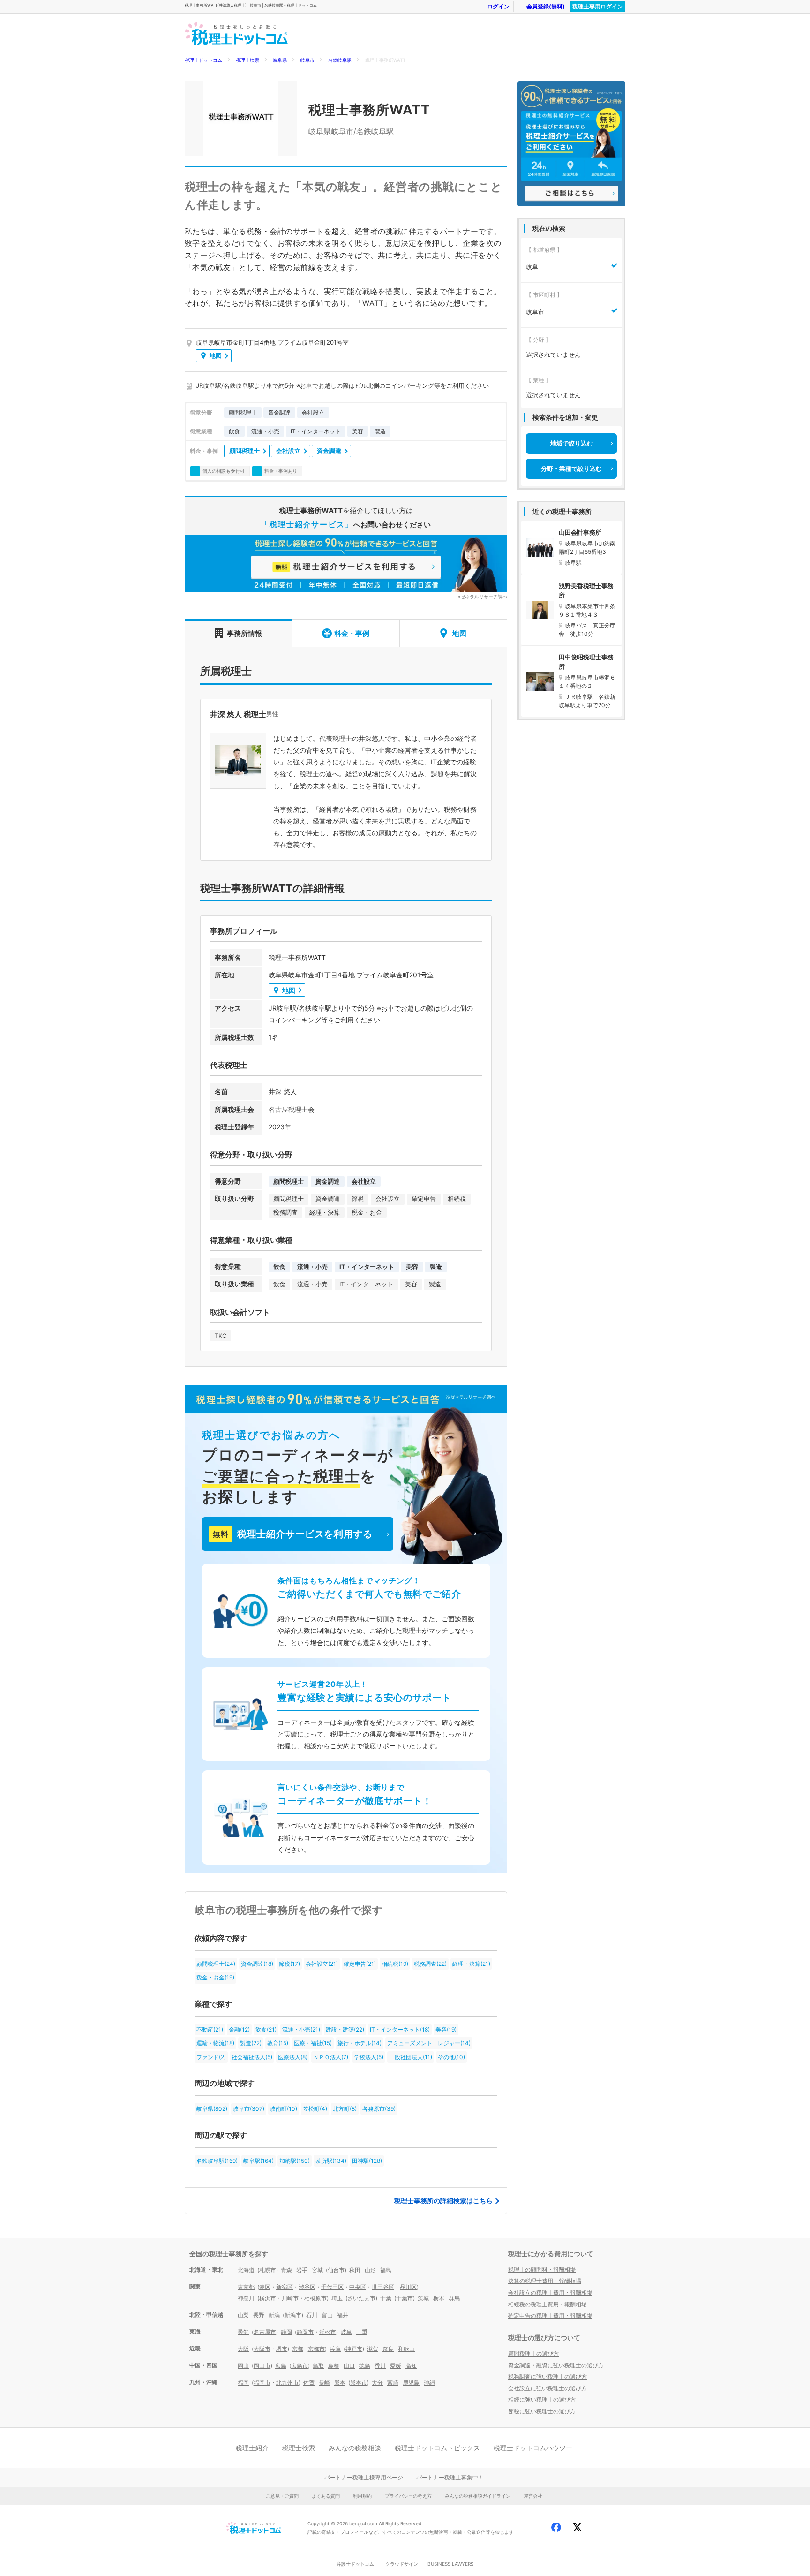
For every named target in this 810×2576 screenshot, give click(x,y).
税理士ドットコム (203, 60)
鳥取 (318, 2366)
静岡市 (305, 2332)
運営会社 (533, 2496)
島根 (334, 2366)
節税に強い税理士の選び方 (542, 2411)
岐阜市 (307, 60)
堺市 (282, 2349)
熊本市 (359, 2383)
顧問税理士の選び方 (533, 2353)
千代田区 (332, 2287)
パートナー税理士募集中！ (450, 2477)
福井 (343, 2315)
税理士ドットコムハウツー (533, 2448)
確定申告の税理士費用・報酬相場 (550, 2315)
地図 (216, 355)
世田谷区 (383, 2287)
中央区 (358, 2287)
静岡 (286, 2332)
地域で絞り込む (572, 443)
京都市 (316, 2349)
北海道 (246, 2270)
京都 (298, 2349)
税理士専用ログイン (598, 6)
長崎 (324, 2383)
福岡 (243, 2383)
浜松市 (328, 2332)
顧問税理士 (244, 451)
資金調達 (329, 451)
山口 (349, 2366)
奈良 (388, 2349)
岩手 (302, 2270)
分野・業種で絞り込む (571, 468)
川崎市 (290, 2298)
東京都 (246, 2287)
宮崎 (393, 2383)
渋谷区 (307, 2287)
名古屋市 (265, 2332)
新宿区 (285, 2287)
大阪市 (262, 2349)
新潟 (274, 2315)
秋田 (355, 2270)
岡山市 (262, 2366)
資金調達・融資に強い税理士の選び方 (556, 2365)
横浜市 (268, 2298)
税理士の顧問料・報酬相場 (542, 2270)
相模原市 (315, 2298)
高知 (411, 2366)
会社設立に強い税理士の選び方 (547, 2388)
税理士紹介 (252, 2448)
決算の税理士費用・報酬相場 (545, 2281)
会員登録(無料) (546, 6)
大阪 (243, 2349)
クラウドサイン (402, 2564)
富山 (327, 2315)
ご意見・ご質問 (282, 2496)
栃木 (439, 2298)
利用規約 (362, 2496)
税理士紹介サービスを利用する (292, 1534)
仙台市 (336, 2270)
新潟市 (293, 2315)
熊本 (340, 2383)
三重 (362, 2332)
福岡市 (262, 2383)
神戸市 (354, 2349)
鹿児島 (411, 2383)
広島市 (300, 2366)
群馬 (454, 2298)
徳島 (365, 2366)
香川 (380, 2366)
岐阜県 (280, 60)
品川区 (408, 2287)
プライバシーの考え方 (408, 2496)
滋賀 (373, 2349)
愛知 (243, 2332)
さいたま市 (361, 2298)
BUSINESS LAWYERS (450, 2564)
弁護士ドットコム (355, 2564)
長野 (259, 2315)
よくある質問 (326, 2496)
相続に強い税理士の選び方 (542, 2399)
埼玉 (337, 2298)
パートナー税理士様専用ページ (364, 2477)
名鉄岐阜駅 (340, 60)
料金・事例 (352, 633)
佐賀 (309, 2383)
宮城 (317, 2270)
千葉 (386, 2298)
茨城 (423, 2298)
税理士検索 (247, 60)
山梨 (243, 2315)
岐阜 (346, 2332)
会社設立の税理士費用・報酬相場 (550, 2293)
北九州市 (287, 2383)
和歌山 (406, 2349)
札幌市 (268, 2270)
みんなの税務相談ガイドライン (478, 2496)
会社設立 (288, 451)
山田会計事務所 (580, 532)
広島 (281, 2366)
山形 (370, 2270)
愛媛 (396, 2366)
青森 (286, 2270)
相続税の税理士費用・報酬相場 (547, 2304)
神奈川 (246, 2298)
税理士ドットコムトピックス (437, 2448)
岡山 (243, 2366)
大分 (377, 2383)
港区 (265, 2287)
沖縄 (429, 2383)
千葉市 (405, 2298)
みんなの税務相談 (355, 2448)
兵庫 (335, 2349)
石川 (312, 2315)
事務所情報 (244, 633)
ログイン (498, 6)
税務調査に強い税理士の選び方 (547, 2376)
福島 (386, 2270)
